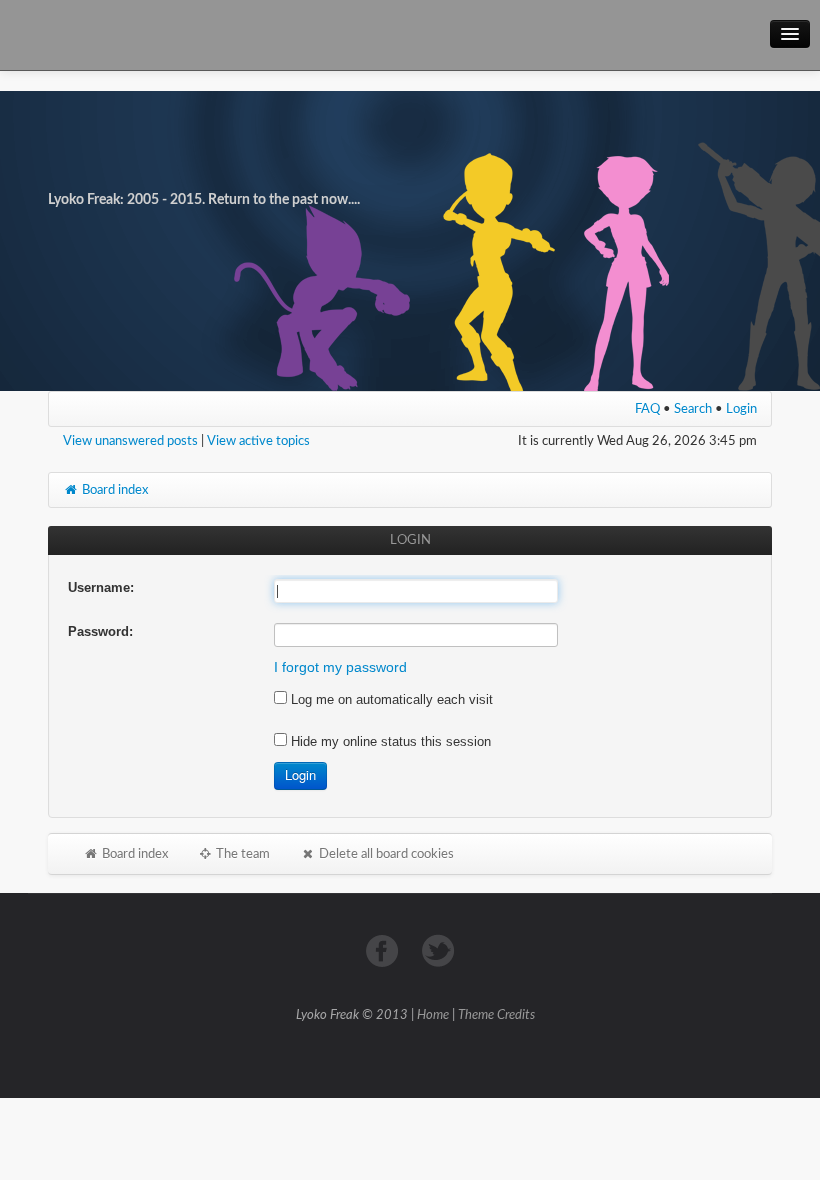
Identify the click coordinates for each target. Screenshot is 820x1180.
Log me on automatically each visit (390, 699)
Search (693, 409)
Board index (113, 490)
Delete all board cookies (385, 854)
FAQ (647, 409)
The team (241, 854)
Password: (100, 631)
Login (741, 409)
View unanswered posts (130, 441)
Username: (101, 587)
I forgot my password (340, 667)
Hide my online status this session (389, 741)
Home (433, 1015)
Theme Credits (496, 1015)
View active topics (258, 441)
